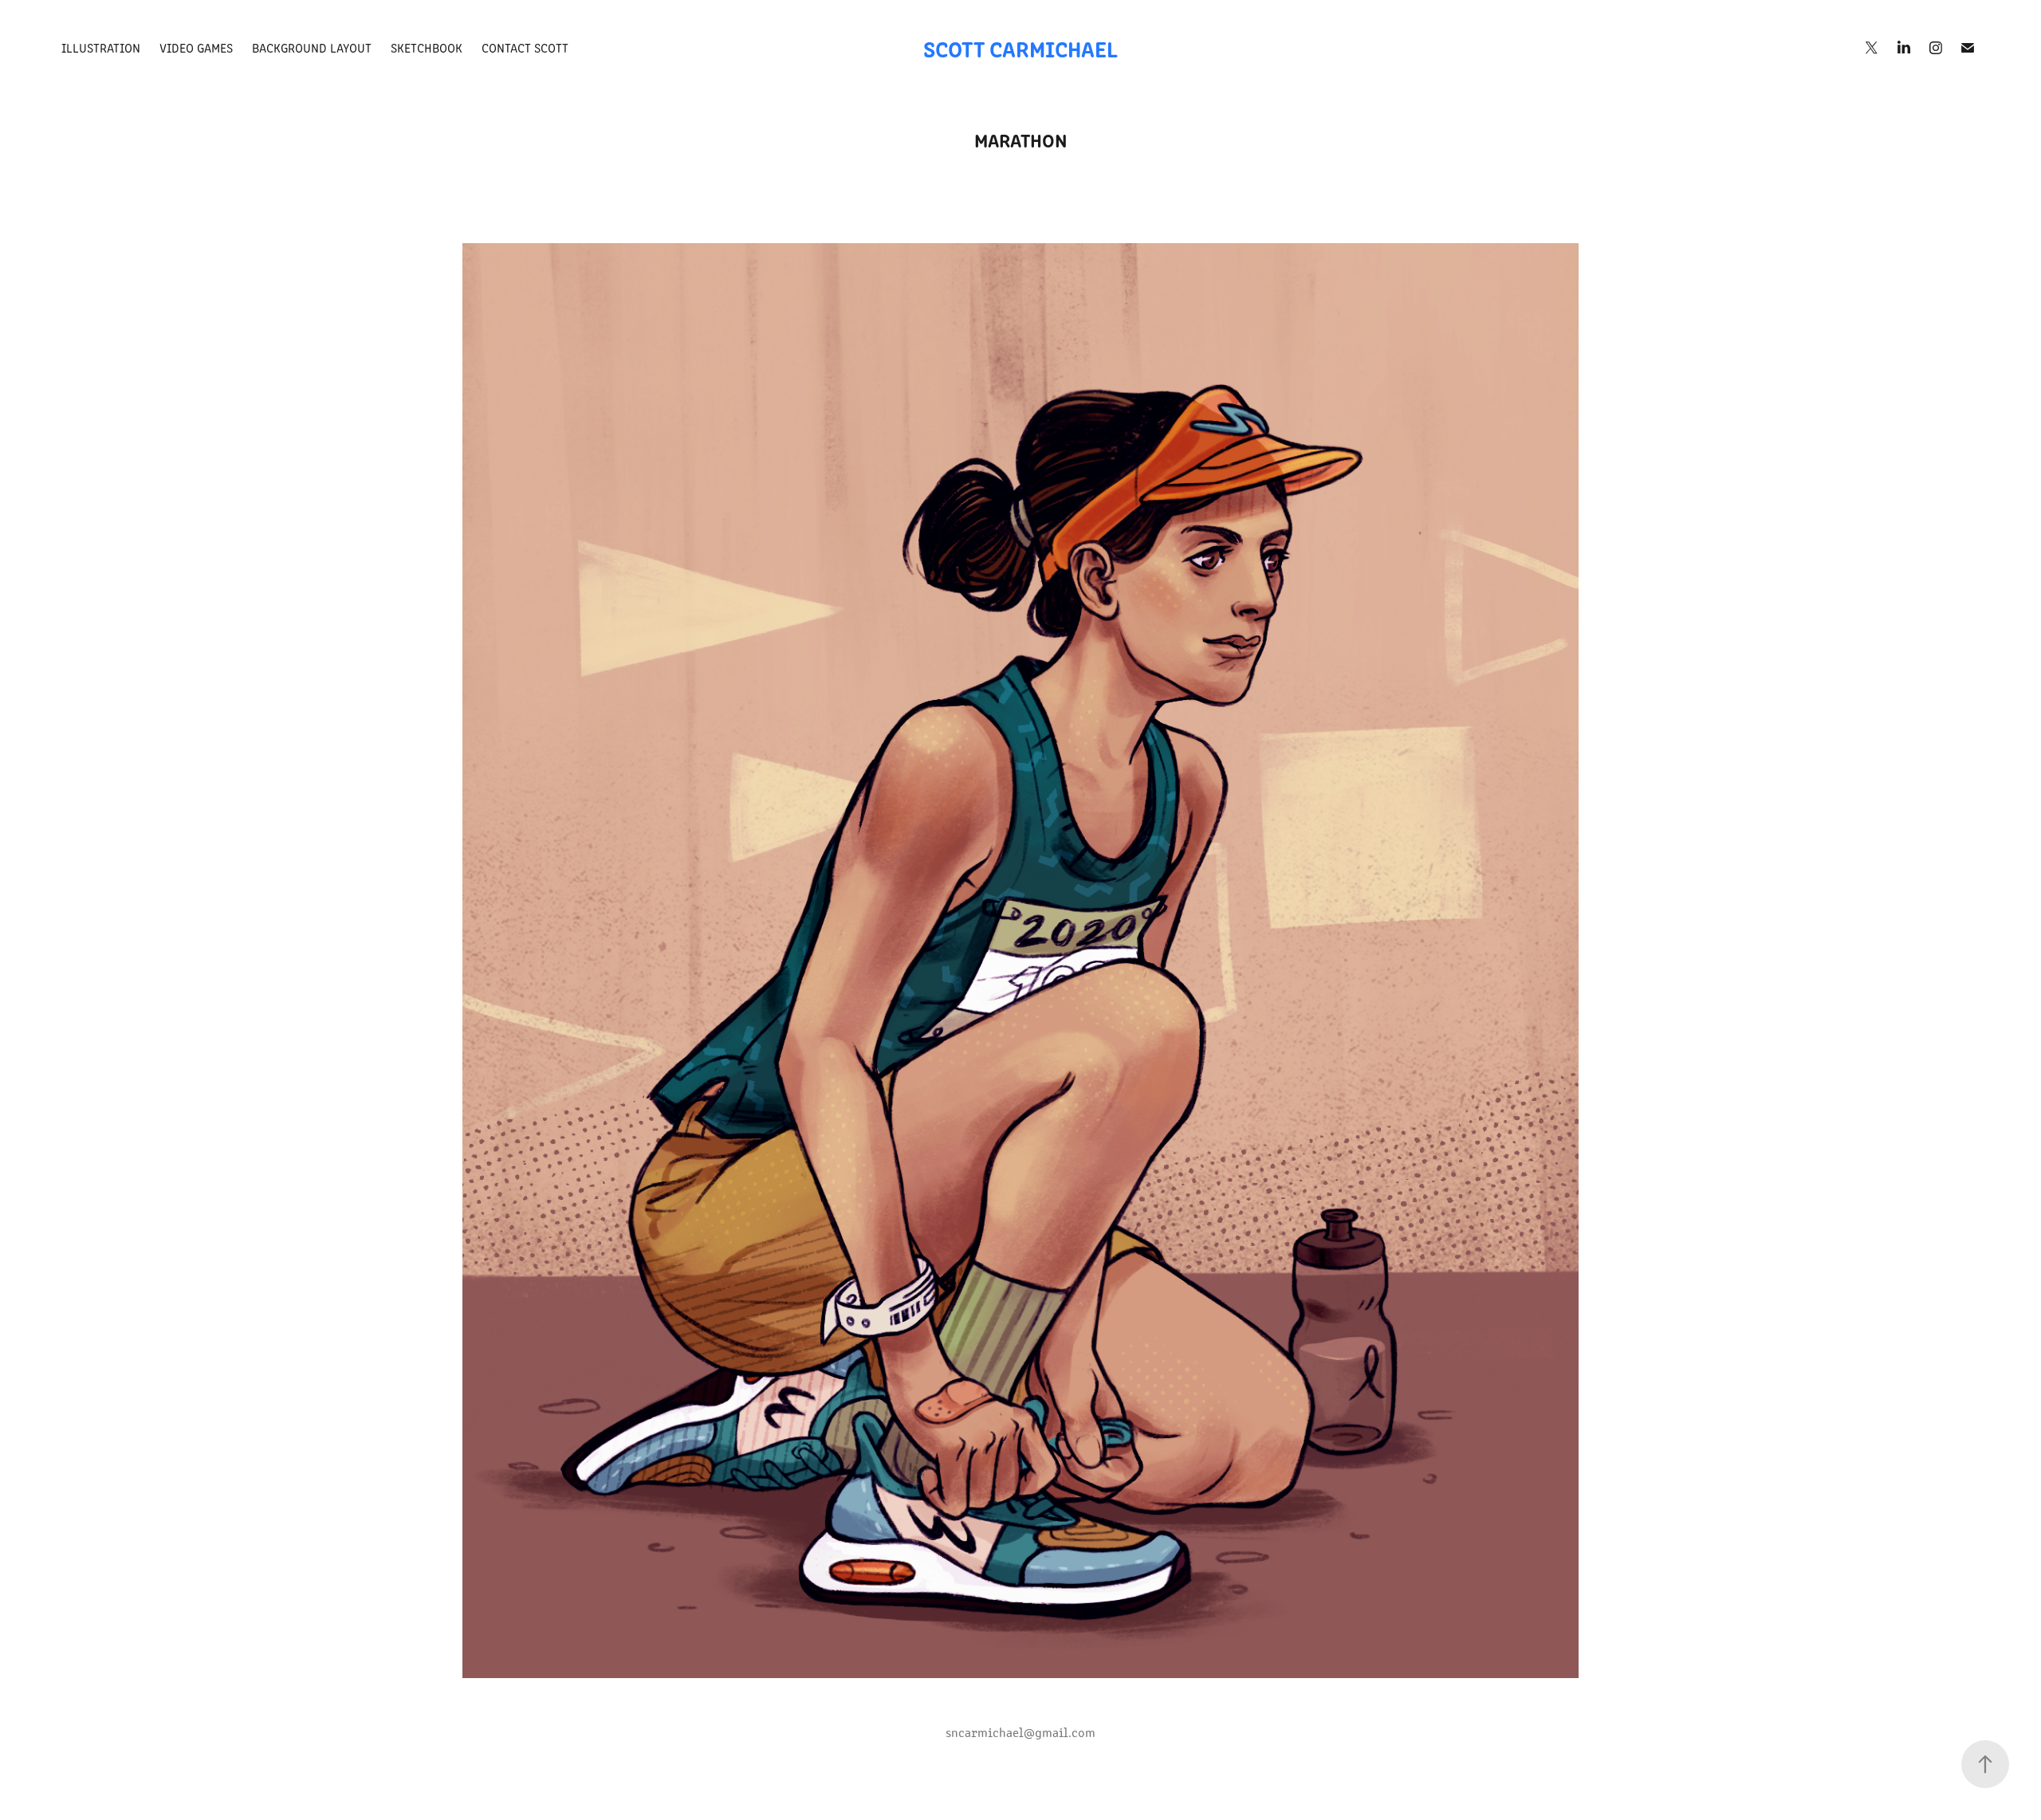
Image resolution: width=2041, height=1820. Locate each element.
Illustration (101, 47)
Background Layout (312, 47)
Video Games (196, 47)
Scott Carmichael (1020, 48)
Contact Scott (525, 47)
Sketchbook (427, 47)
